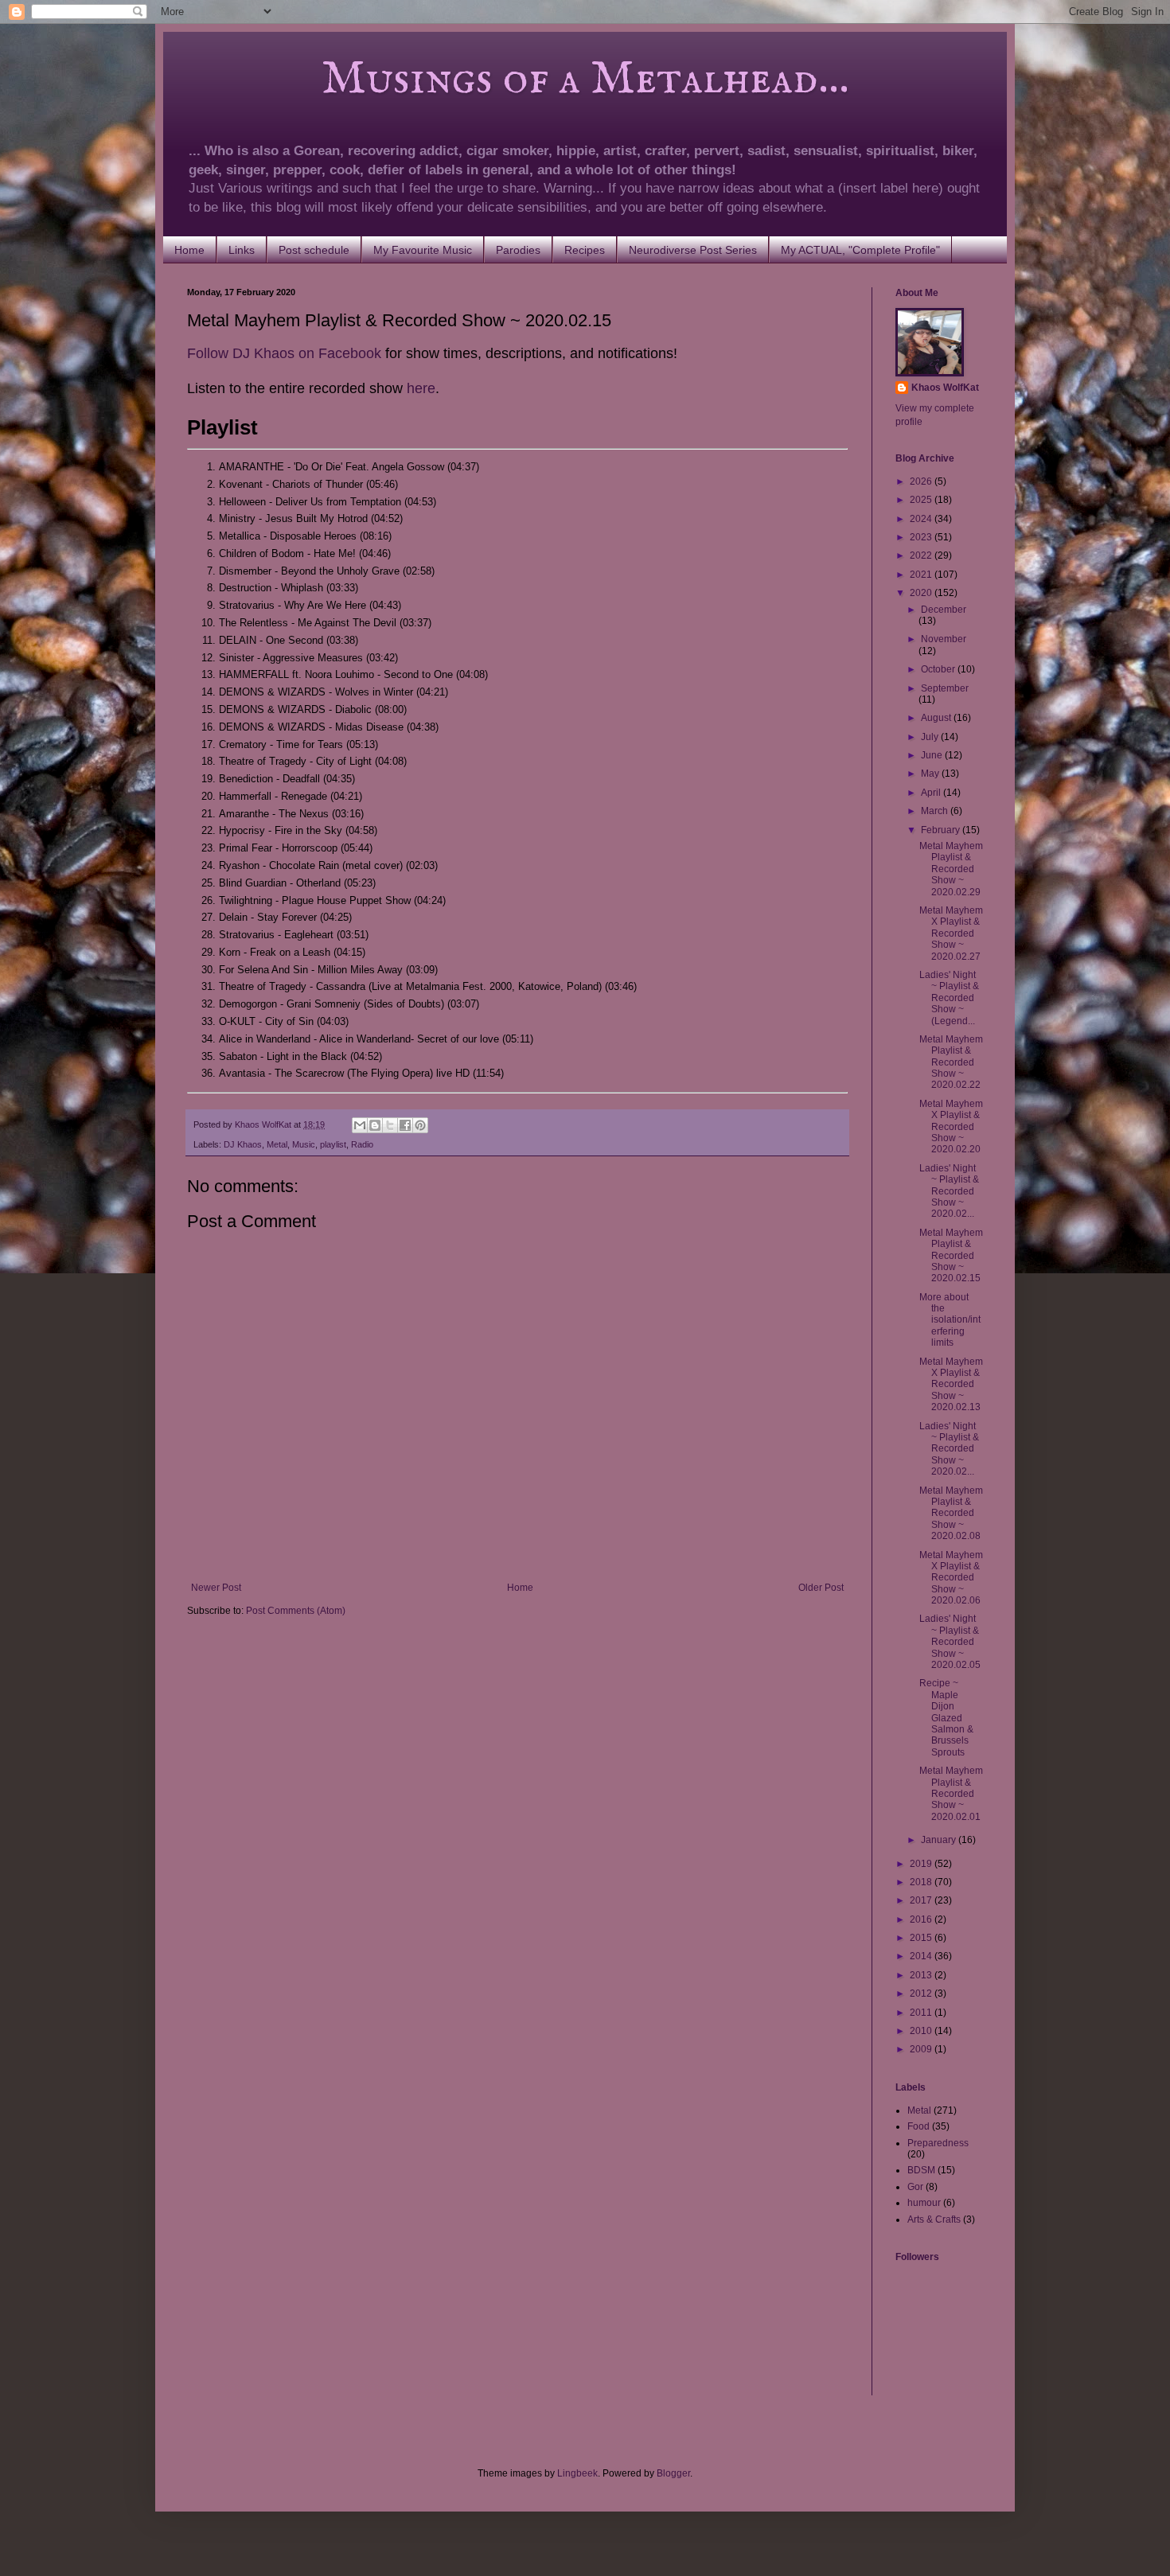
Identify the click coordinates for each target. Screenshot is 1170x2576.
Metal (277, 1144)
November (944, 639)
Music (304, 1144)
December (944, 610)
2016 (922, 1919)
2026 (922, 481)
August (937, 718)
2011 (922, 2013)
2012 (922, 1993)
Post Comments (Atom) (296, 1611)
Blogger (673, 2473)
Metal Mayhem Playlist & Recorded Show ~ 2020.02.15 (951, 1256)
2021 (922, 575)
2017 (922, 1900)
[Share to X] (390, 1125)
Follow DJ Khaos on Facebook (284, 353)
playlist (333, 1144)
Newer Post (216, 1588)
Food (918, 2126)
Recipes (585, 250)
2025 (922, 500)
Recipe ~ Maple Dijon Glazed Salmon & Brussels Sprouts (946, 1717)
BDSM (921, 2170)
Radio (362, 1144)
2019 (922, 1864)
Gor (915, 2187)
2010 (922, 2031)
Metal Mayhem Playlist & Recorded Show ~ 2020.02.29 (951, 869)
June (933, 755)
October (939, 669)
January (940, 1840)
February (942, 830)
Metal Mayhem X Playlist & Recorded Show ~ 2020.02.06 (951, 1578)
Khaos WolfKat (945, 388)
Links (242, 250)
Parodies (518, 250)
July (931, 737)
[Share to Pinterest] (420, 1125)
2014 (922, 1956)
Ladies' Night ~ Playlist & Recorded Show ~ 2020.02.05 (950, 1642)
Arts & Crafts (934, 2219)
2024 (922, 519)
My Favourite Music (423, 250)
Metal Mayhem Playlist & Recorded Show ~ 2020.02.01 (951, 1794)
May (931, 774)
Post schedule (314, 250)
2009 (922, 2049)
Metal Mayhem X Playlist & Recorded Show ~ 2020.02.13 (951, 1385)
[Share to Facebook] (405, 1125)
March (936, 811)
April (932, 793)
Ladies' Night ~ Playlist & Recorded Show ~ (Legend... (949, 998)
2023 (922, 537)
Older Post (821, 1588)
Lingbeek (577, 2473)
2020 (922, 593)
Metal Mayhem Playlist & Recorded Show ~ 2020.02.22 (951, 1062)
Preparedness (938, 2143)
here (421, 388)
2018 (922, 1882)
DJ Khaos (243, 1144)
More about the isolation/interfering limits (950, 1320)
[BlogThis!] (375, 1125)
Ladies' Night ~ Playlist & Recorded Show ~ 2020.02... (949, 1191)
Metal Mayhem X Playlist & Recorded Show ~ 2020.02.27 (951, 933)
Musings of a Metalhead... (518, 80)
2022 (922, 555)
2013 (922, 1975)
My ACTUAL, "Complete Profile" (860, 250)
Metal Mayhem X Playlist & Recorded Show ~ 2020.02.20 (951, 1127)
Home (189, 250)
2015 (922, 1938)
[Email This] (360, 1125)
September (945, 688)
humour (924, 2203)
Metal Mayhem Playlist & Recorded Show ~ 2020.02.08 (951, 1514)
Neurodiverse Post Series (693, 250)
